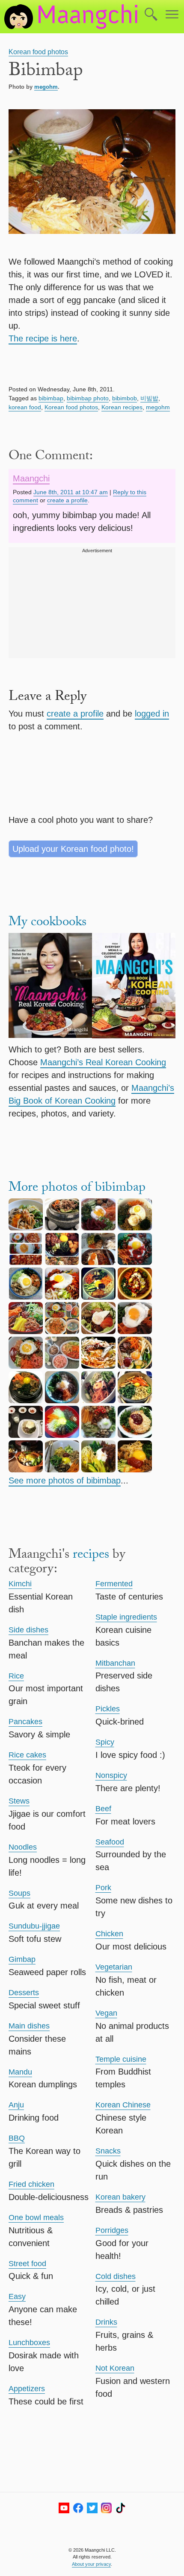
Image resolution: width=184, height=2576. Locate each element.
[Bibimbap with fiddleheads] (26, 1227)
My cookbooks (47, 923)
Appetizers (27, 2389)
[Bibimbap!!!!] (98, 1366)
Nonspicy (111, 1775)
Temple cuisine (121, 2059)
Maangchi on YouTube (64, 2508)
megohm (46, 87)
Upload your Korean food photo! (73, 849)
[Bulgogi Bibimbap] (135, 1331)
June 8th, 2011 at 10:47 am (71, 492)
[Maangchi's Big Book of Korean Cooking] (134, 987)
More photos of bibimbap (77, 1189)
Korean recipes (122, 407)
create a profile (67, 500)
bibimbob (125, 398)
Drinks (106, 2322)
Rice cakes (27, 1755)
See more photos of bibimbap (65, 1480)
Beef (103, 1809)
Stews (19, 1801)
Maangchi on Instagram (106, 2508)
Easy (17, 2296)
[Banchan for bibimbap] (62, 1366)
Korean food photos (38, 52)
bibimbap (51, 398)
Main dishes (29, 2026)
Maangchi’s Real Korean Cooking (103, 1062)
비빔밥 (149, 398)
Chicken (109, 1934)
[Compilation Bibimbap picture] (62, 1331)
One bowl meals (36, 2218)
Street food (27, 2264)
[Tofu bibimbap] (135, 1400)
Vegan (106, 2013)
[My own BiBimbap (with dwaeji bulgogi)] (98, 1331)
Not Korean (115, 2368)
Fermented (114, 1584)
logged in (152, 714)
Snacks (108, 2151)
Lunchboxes (29, 2343)
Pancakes (25, 1722)
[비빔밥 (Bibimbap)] (98, 1262)
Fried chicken (31, 2184)
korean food (25, 407)
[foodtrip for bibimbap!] (98, 1227)
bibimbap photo (88, 398)
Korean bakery (120, 2197)
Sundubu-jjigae (34, 1926)
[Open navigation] (172, 15)
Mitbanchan (115, 1663)
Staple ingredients (126, 1617)
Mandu (20, 2072)
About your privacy (91, 2564)
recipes (91, 1556)
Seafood (110, 1842)
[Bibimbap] (62, 1227)
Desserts (24, 1993)
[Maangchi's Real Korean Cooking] (50, 987)
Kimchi (20, 1584)
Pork (103, 1888)
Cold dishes (116, 2276)
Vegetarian (114, 1967)
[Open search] (151, 15)
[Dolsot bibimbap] (26, 1400)
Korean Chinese (123, 2105)
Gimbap (22, 1959)
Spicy (105, 1742)
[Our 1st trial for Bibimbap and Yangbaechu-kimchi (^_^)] (26, 1262)
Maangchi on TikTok (120, 2508)
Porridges (112, 2230)
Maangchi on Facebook (78, 2508)
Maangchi (31, 478)
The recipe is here (43, 338)
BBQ (17, 2138)
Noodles (23, 1847)
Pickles (108, 1709)
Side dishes (28, 1630)
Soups (19, 1893)
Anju (16, 2105)
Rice (16, 1676)
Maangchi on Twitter (92, 2508)
